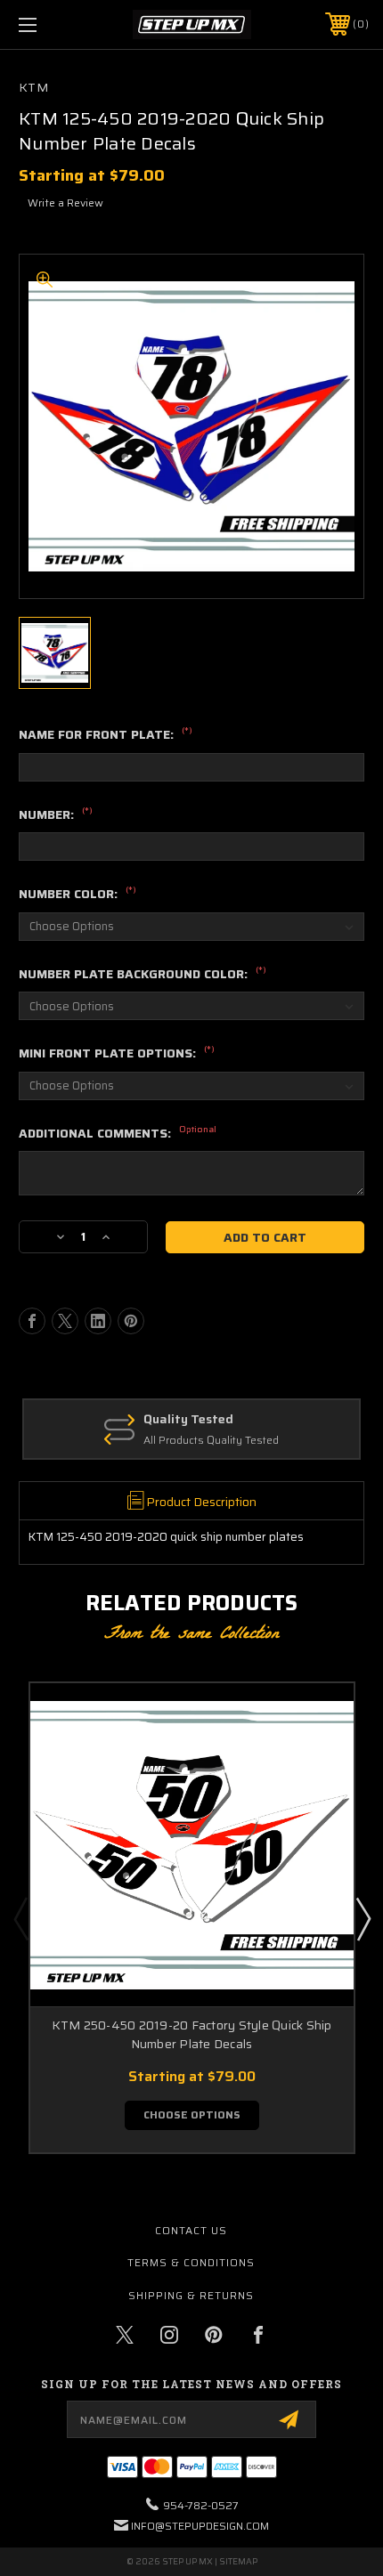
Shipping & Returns (191, 2295)
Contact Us (191, 2230)
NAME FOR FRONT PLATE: (106, 735)
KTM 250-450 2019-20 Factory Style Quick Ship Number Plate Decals (192, 2035)
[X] (65, 1321)
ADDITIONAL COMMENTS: (118, 1134)
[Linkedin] (98, 1321)
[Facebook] (32, 1321)
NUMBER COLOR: (77, 895)
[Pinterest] (131, 1321)
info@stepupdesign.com (200, 2526)
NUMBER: (56, 815)
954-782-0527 (201, 2505)
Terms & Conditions (191, 2262)
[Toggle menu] (53, 24)
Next (363, 1918)
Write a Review (65, 203)
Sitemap (238, 2561)
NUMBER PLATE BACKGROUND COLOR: (143, 975)
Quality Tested (188, 1420)
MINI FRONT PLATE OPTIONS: (117, 1054)
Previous (20, 1918)
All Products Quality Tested (211, 1441)
